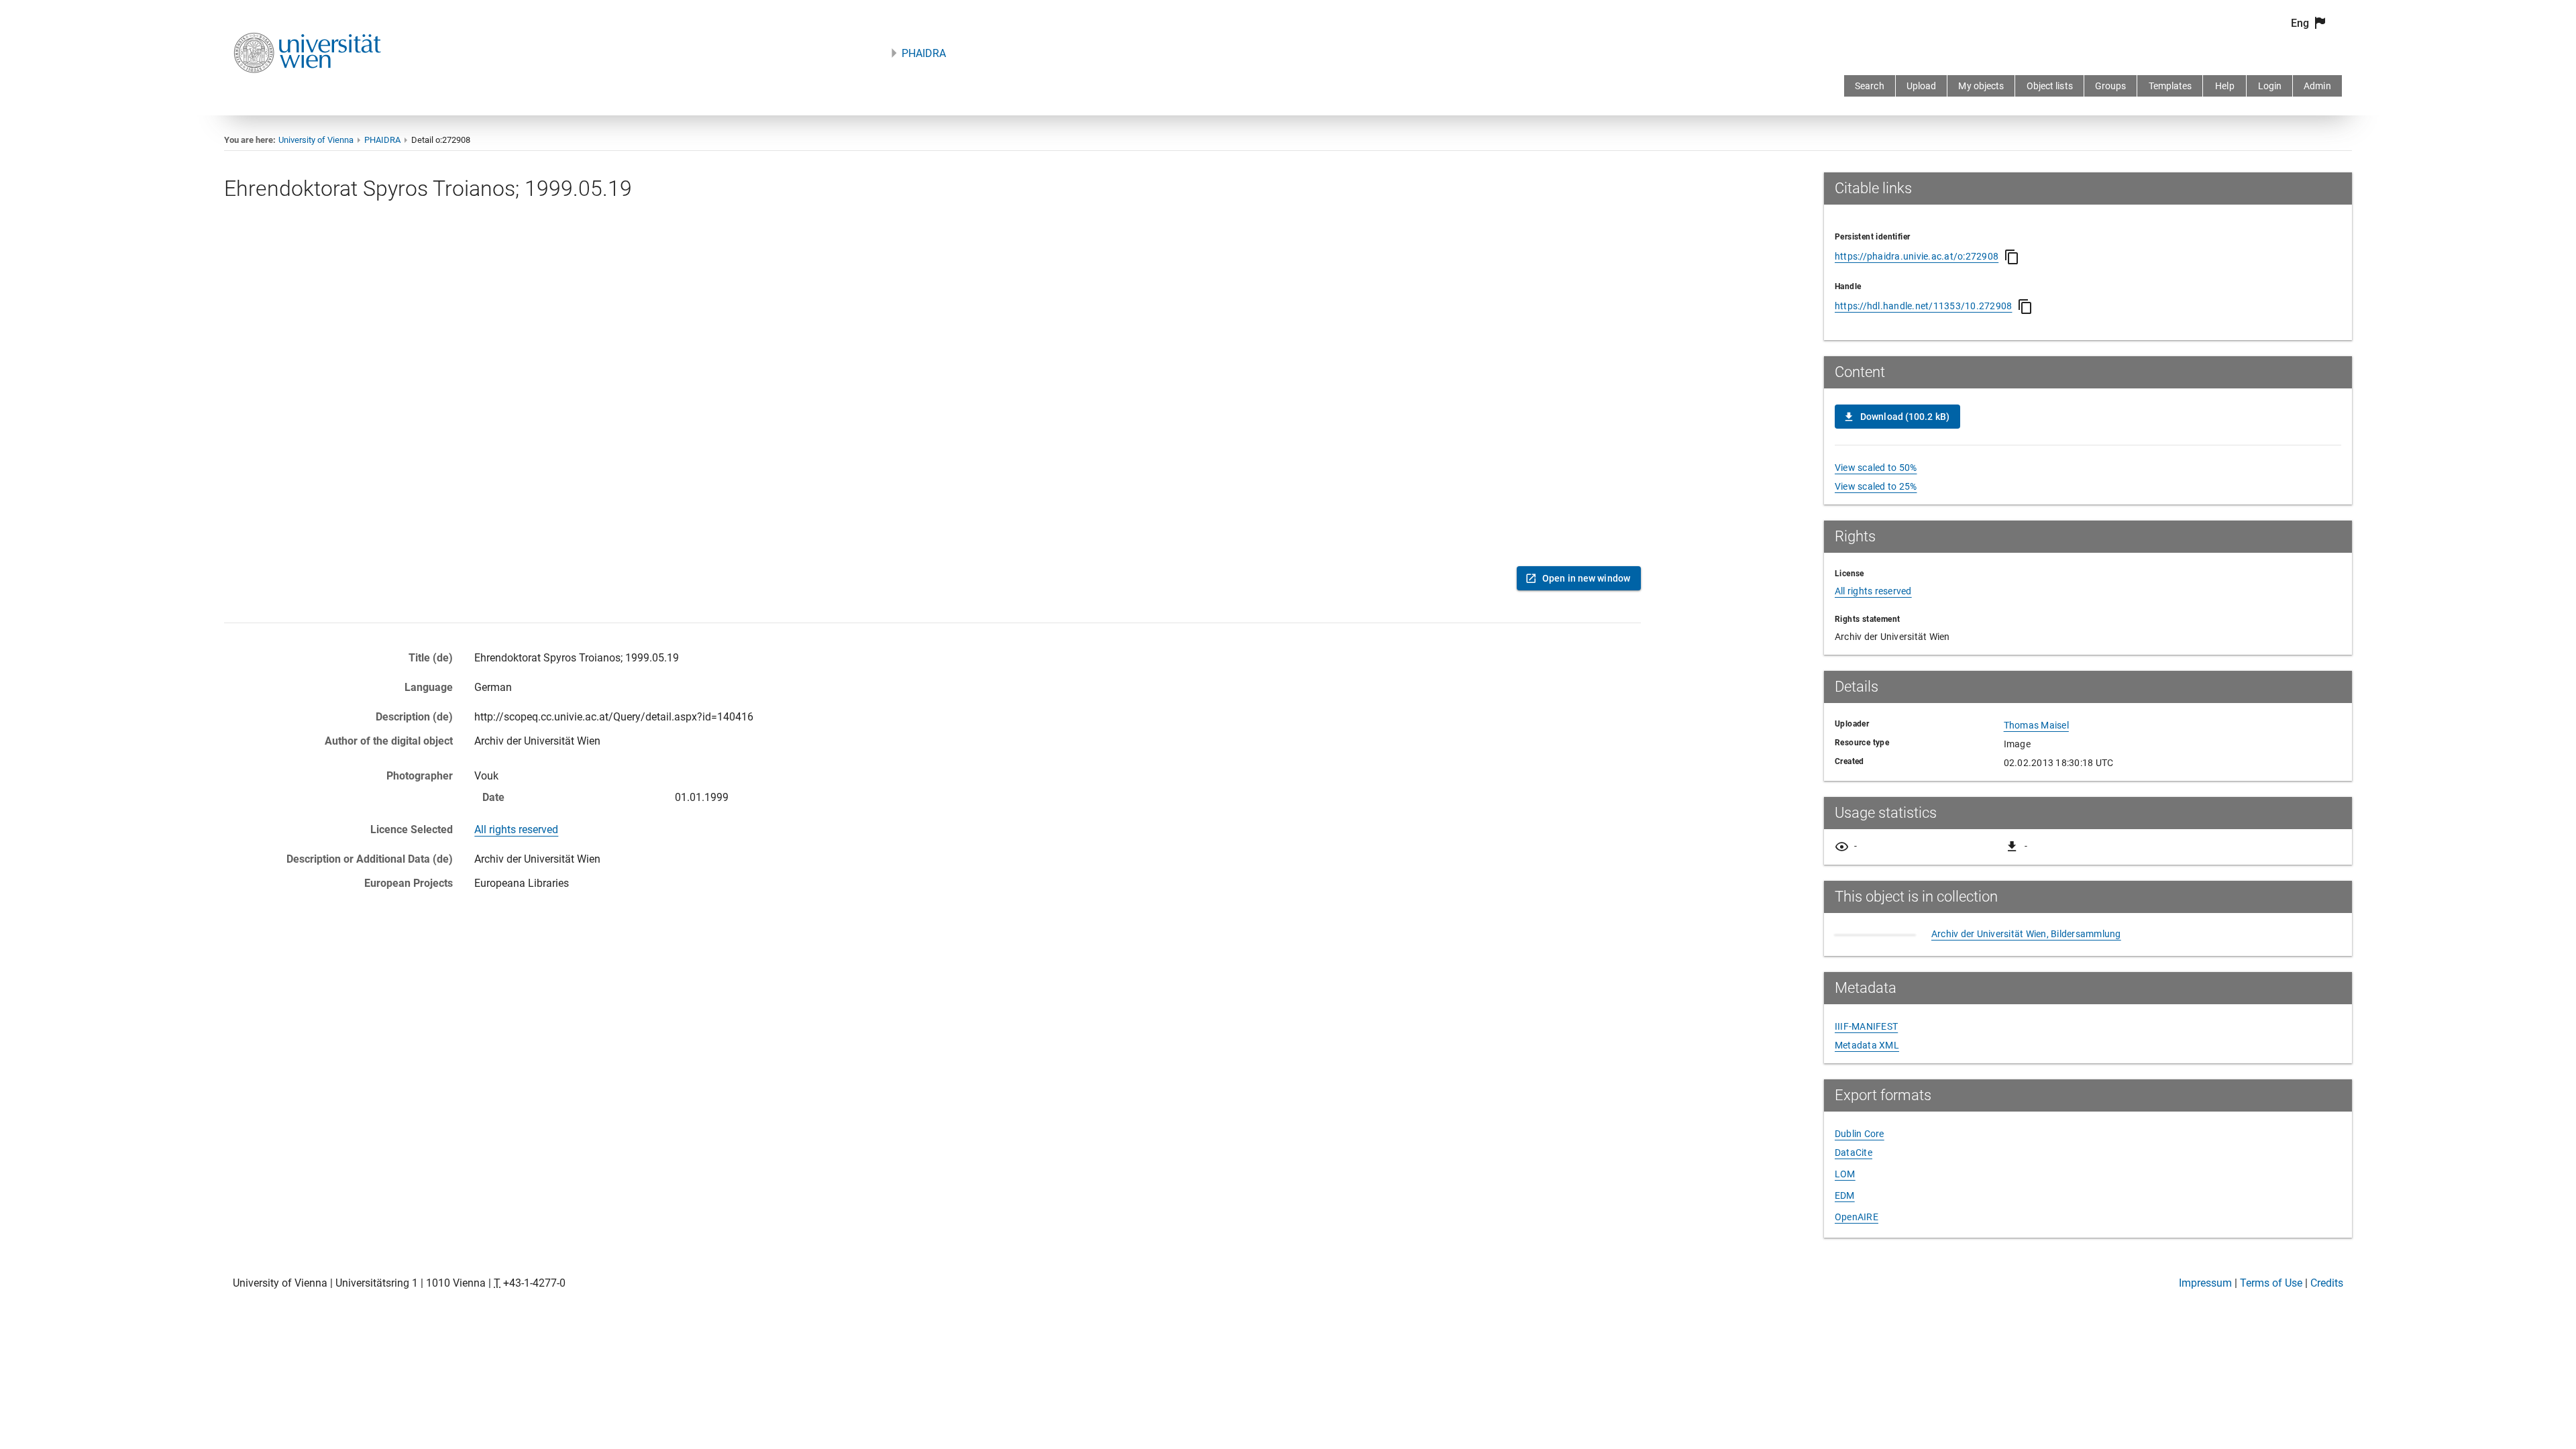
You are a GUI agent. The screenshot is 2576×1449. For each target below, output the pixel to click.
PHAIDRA (924, 53)
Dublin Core (1860, 1134)
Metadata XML (1867, 1045)
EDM (1845, 1195)
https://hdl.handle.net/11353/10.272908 (1924, 306)
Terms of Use (2271, 1283)
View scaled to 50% (1876, 468)
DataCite (1854, 1152)
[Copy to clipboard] (2012, 257)
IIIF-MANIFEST (1866, 1026)
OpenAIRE (1857, 1217)
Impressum (2205, 1283)
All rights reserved (516, 829)
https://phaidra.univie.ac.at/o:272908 (1917, 256)
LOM (1845, 1174)
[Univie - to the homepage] (307, 91)
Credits (2327, 1283)
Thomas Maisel (2036, 725)
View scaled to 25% (1876, 486)
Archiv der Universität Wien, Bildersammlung (2026, 934)
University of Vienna (316, 140)
